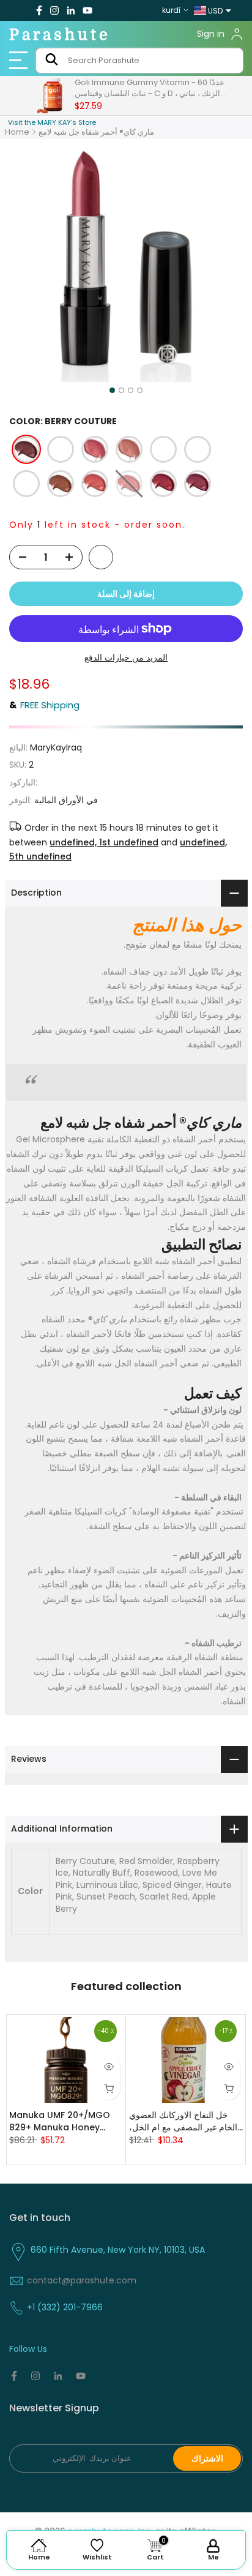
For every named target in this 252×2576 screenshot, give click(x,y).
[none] (26, 449)
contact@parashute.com (82, 2280)
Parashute (60, 35)
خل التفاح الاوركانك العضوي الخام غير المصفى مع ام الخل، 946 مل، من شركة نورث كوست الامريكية (183, 2121)
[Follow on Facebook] (39, 10)
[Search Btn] (52, 61)
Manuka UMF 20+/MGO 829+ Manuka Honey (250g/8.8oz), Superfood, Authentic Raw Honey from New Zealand (65, 2121)
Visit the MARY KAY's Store (52, 122)
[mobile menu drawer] (21, 61)
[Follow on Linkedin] (71, 10)
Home (17, 132)
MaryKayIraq (56, 747)
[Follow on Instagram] (54, 10)
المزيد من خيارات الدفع (126, 657)
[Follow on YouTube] (87, 10)
